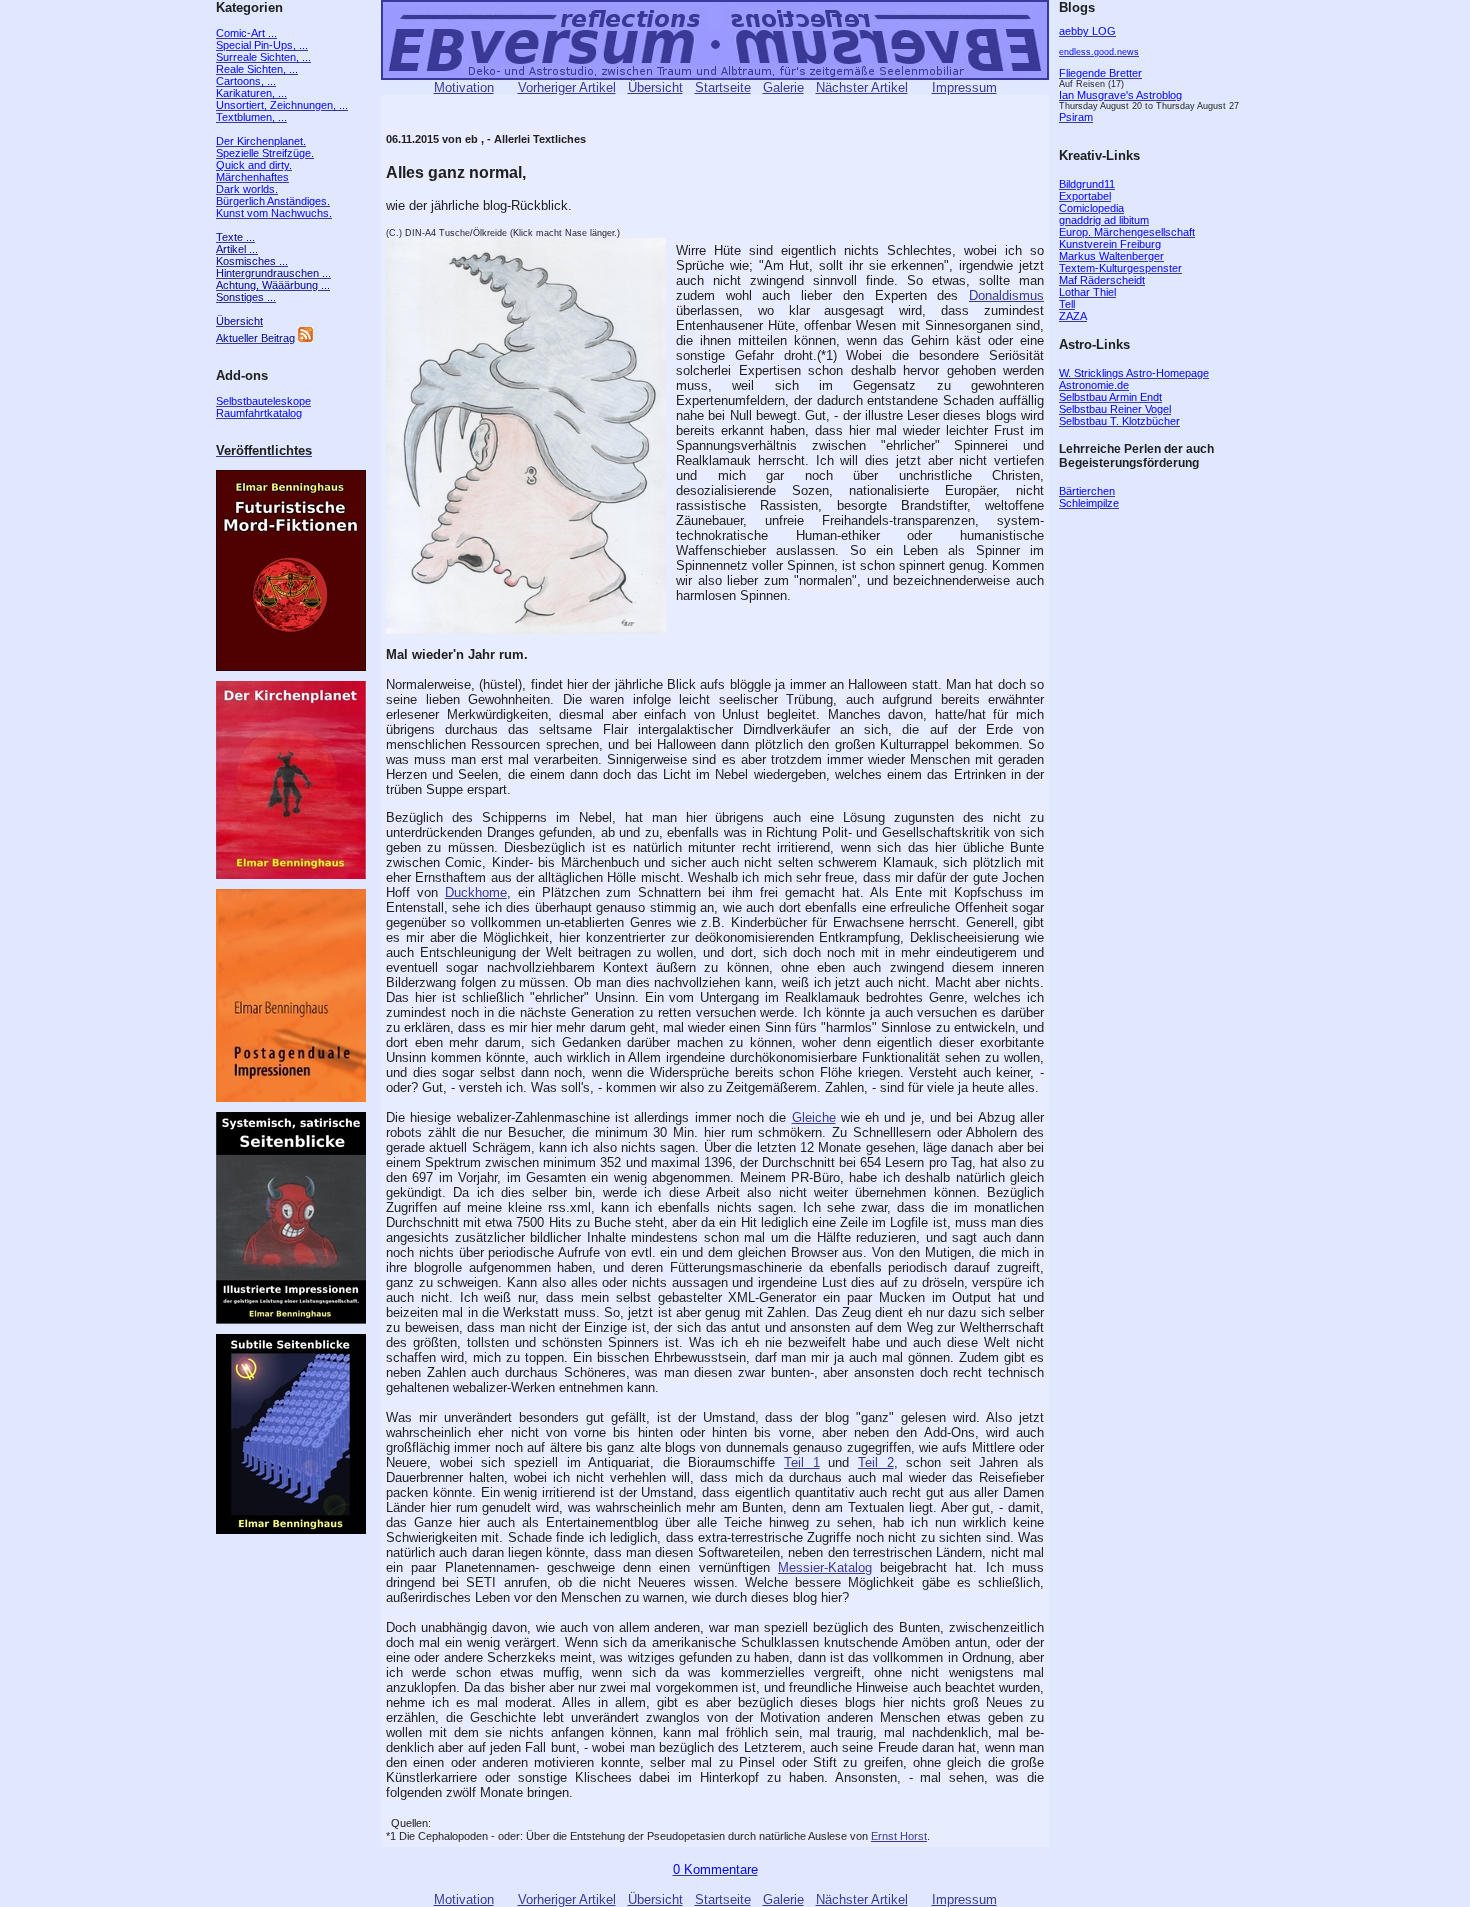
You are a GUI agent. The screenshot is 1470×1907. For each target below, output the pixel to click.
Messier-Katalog (825, 1567)
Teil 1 (802, 1462)
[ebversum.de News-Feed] (305, 338)
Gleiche (814, 1117)
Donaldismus (1006, 295)
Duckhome (476, 892)
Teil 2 (876, 1462)
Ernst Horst (899, 1836)
